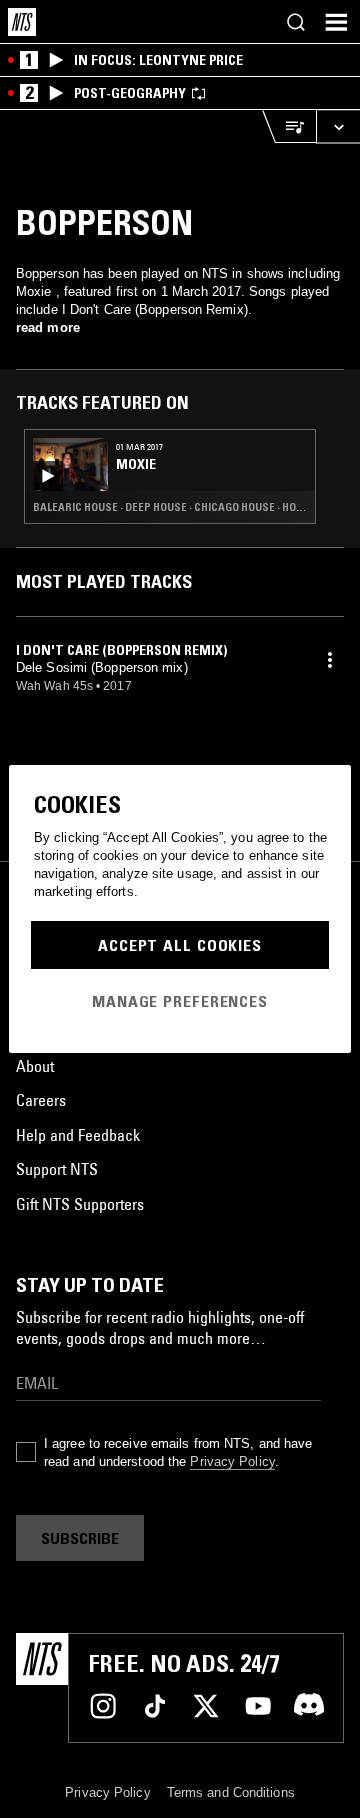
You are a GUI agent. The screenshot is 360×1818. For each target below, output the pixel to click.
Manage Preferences (180, 1001)
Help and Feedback (78, 1135)
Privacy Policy (232, 1461)
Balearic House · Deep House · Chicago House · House (170, 507)
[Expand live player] (338, 126)
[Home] (22, 22)
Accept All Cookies (180, 945)
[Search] (296, 22)
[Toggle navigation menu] (336, 22)
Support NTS (57, 1169)
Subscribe (80, 1538)
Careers (41, 1100)
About (35, 1066)
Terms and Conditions (231, 1792)
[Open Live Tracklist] (289, 126)
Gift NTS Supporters (80, 1204)
